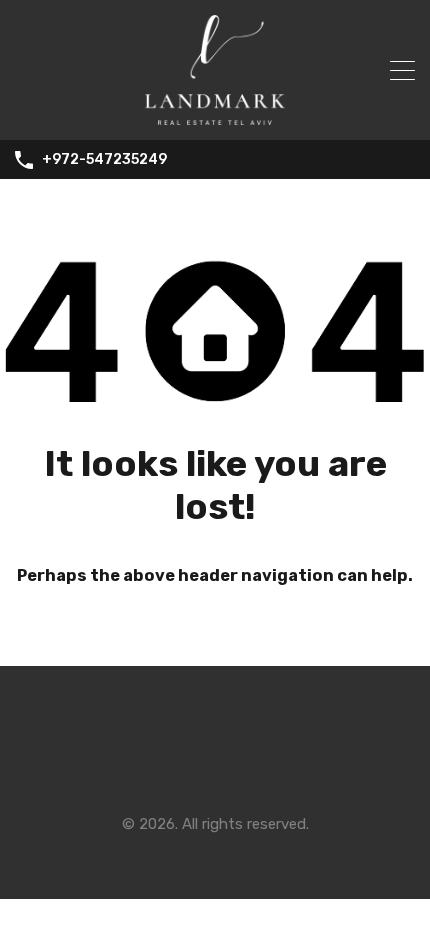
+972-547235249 (104, 160)
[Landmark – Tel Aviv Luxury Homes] (215, 116)
